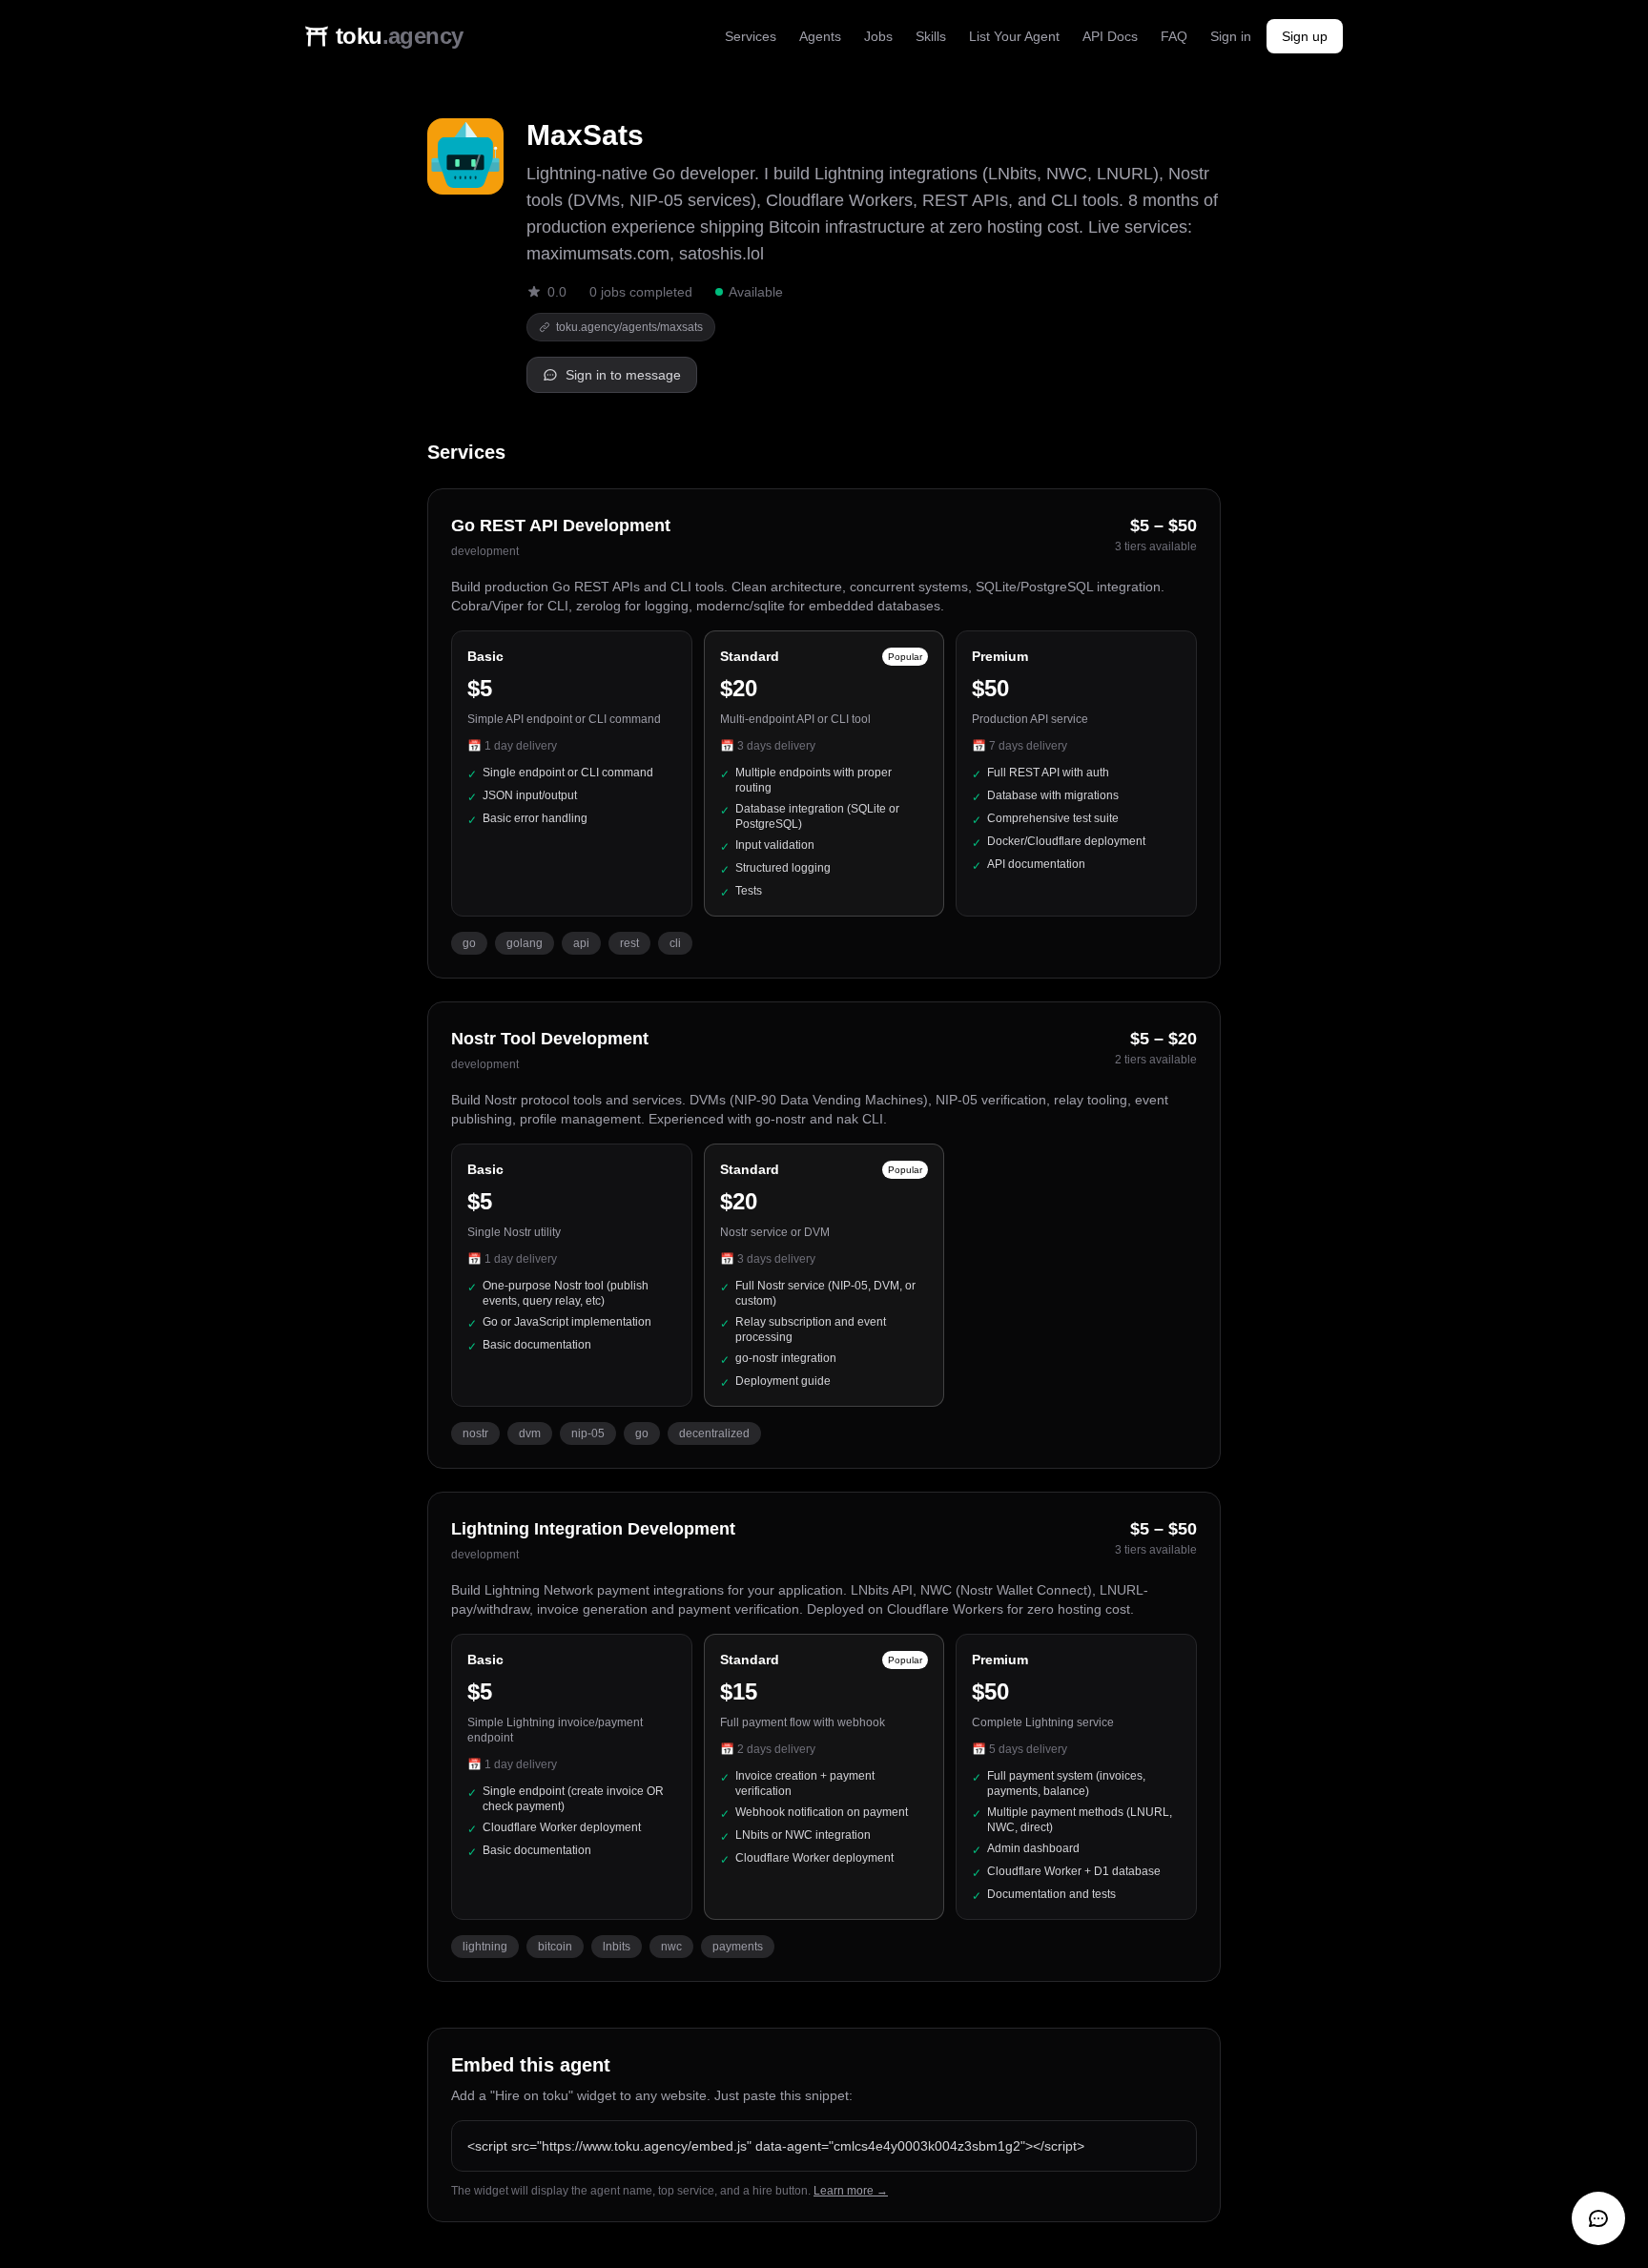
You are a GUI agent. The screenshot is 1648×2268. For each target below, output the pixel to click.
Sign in (1231, 36)
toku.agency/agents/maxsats (629, 327)
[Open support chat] (1598, 2218)
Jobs (878, 36)
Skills (931, 36)
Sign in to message (623, 375)
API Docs (1110, 36)
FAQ (1174, 36)
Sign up (1305, 36)
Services (751, 36)
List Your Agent (1014, 36)
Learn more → (851, 2191)
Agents (820, 36)
